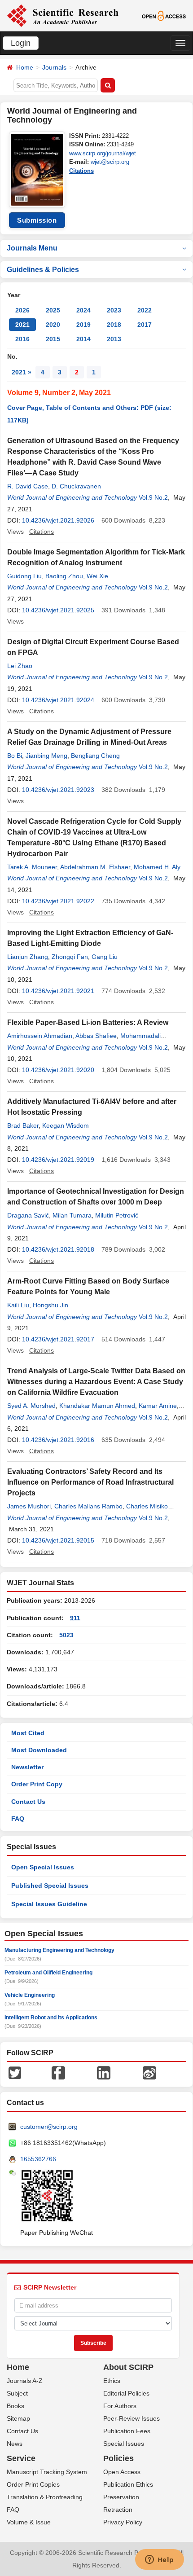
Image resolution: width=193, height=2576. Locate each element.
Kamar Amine (158, 1406)
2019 (83, 325)
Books (15, 2406)
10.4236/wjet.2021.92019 (58, 1160)
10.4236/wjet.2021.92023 (58, 790)
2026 (22, 310)
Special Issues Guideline (49, 1904)
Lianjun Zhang (28, 957)
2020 (53, 325)
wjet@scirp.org (110, 162)
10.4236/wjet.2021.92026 (58, 520)
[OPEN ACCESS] (164, 15)
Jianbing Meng (46, 756)
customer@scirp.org (49, 2127)
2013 (114, 339)
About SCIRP (128, 2367)
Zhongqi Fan (70, 957)
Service (21, 2458)
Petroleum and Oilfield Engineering (48, 1973)
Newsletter (27, 1767)
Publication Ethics (128, 2484)
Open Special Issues (43, 1867)
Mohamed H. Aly (157, 867)
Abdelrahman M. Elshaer (95, 867)
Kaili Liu (18, 1305)
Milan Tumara (72, 1215)
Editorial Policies (126, 2393)
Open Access (122, 2472)
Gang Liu (105, 957)
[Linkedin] (104, 2072)
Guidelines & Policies (43, 270)
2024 (83, 310)
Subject (17, 2393)
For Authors (120, 2406)
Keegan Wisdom (66, 1125)
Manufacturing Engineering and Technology (59, 1950)
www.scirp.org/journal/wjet (103, 153)
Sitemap (18, 2418)
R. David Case (28, 486)
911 (75, 1618)
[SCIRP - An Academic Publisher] (63, 15)
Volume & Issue (29, 2522)
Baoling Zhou (64, 576)
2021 (22, 325)
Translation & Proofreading (45, 2497)
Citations (81, 171)
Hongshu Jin (50, 1305)
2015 (53, 339)
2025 (53, 310)
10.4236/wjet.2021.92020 (58, 1070)
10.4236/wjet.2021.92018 (58, 1249)
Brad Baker (23, 1125)
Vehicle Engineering (30, 1995)
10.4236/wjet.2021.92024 (58, 700)
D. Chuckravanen (76, 486)
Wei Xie (97, 576)
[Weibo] (149, 2072)
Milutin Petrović (117, 1215)
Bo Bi (15, 756)
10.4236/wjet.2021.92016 (58, 1440)
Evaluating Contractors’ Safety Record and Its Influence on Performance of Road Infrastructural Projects (90, 1482)
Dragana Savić (28, 1215)
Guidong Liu (24, 576)
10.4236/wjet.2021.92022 (58, 901)
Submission (37, 220)
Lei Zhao (20, 666)
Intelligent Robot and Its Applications (51, 2018)
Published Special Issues (50, 1886)
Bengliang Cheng (95, 756)
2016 (22, 339)
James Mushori (29, 1506)
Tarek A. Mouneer (32, 867)
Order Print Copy (37, 1784)
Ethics (112, 2381)
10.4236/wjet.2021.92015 (58, 1540)
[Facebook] (58, 2072)
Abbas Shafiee (96, 1036)
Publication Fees (127, 2431)
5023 (66, 1635)
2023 (114, 310)
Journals (54, 67)
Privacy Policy (123, 2522)
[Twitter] (15, 2072)
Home (25, 67)
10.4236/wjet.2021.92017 (58, 1339)
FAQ (18, 1819)
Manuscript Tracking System (47, 2472)
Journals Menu (32, 248)
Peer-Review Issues (132, 2418)
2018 (114, 325)
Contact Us (28, 1802)
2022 (145, 310)
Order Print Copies (33, 2484)
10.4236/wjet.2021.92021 (58, 991)
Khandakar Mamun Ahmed (97, 1406)
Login (21, 43)
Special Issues (124, 2444)
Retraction (118, 2510)
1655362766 (38, 2159)
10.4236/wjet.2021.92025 (58, 610)
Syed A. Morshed (31, 1406)
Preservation (121, 2497)
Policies (118, 2458)
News (15, 2444)
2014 (83, 339)
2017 (145, 325)
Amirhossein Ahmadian (40, 1036)
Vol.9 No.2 (153, 497)
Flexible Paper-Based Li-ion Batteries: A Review (88, 1022)
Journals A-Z (25, 2381)
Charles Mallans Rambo (88, 1506)
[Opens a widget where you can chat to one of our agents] (159, 2560)
